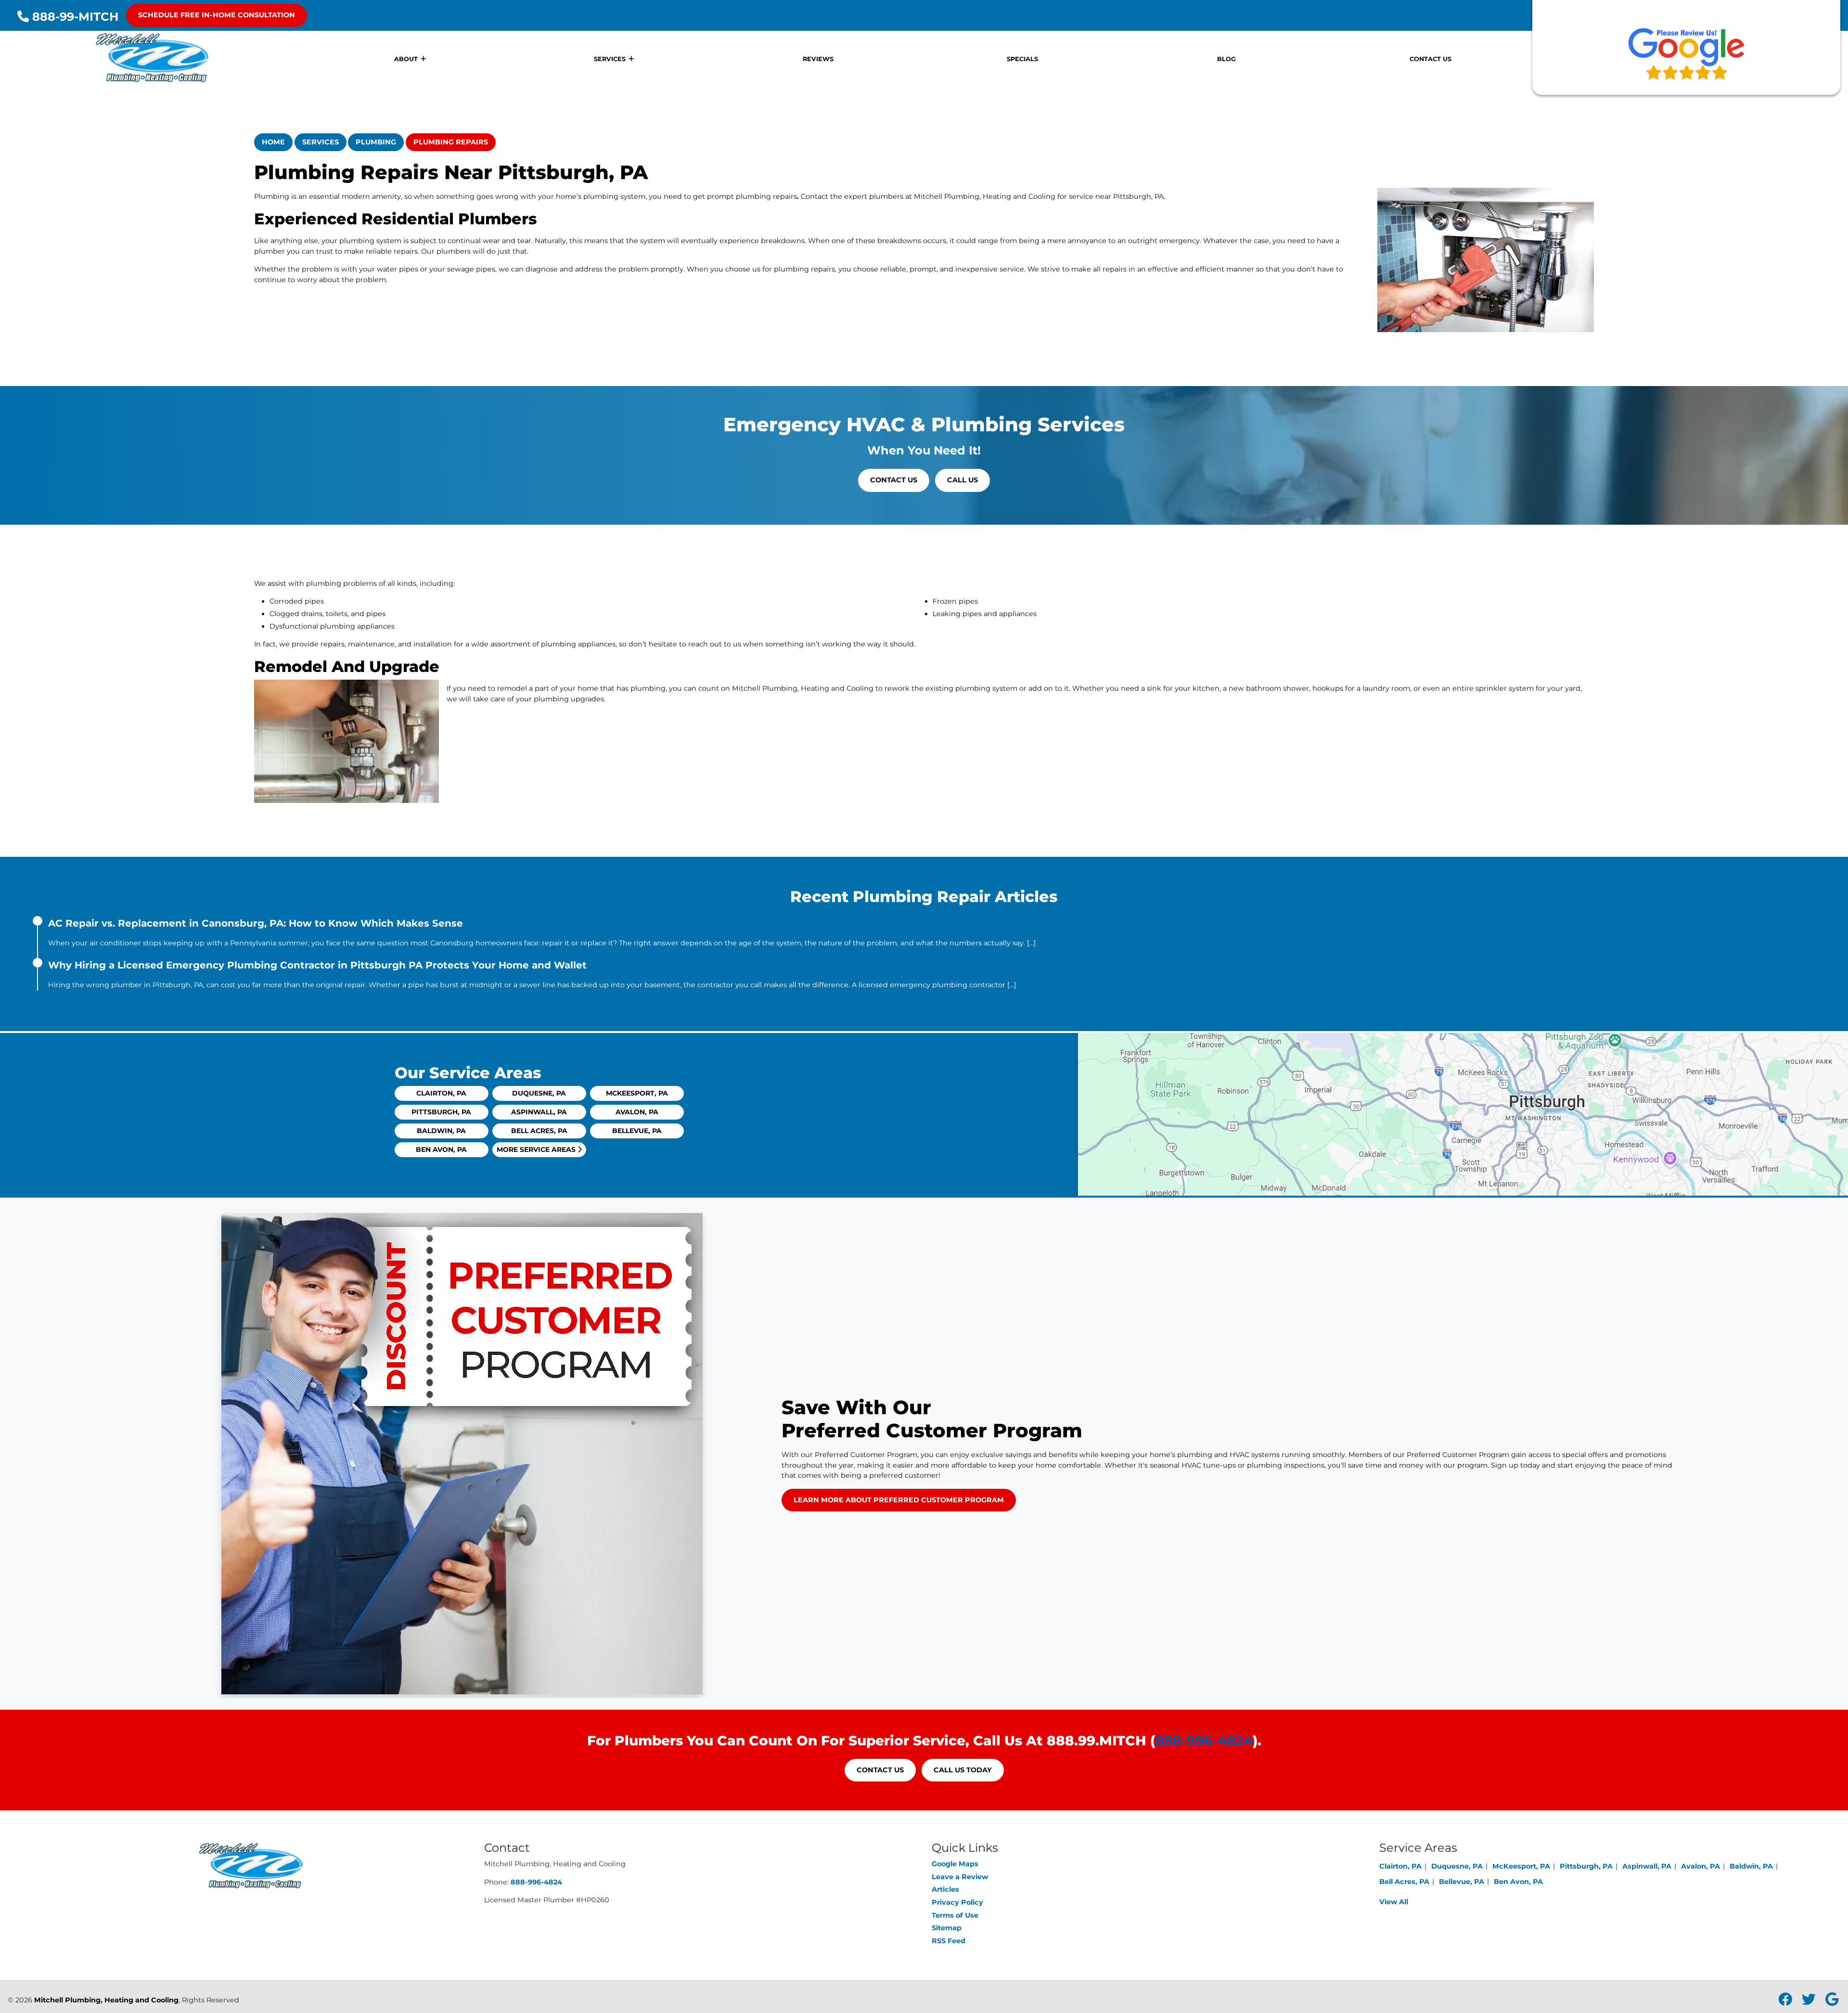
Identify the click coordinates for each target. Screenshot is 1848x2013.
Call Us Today (963, 1770)
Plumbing (376, 142)
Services (321, 142)
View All (1394, 1902)
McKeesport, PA (637, 1093)
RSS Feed (949, 1941)
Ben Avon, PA (441, 1149)
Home (273, 142)
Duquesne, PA (539, 1093)
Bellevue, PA (637, 1131)
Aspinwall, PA (539, 1112)
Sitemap (947, 1928)
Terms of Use (955, 1915)
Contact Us (894, 480)
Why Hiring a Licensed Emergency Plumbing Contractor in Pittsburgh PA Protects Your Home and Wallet (317, 965)
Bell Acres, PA (539, 1131)
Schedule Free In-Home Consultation (217, 15)
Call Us (962, 480)
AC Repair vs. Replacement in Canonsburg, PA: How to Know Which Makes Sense (256, 923)
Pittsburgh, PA (441, 1112)
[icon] (1786, 2002)
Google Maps (955, 1864)
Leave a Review (960, 1877)
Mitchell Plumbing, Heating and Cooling (106, 2000)
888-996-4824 (1204, 1741)
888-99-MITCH (74, 17)
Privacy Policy (957, 1902)
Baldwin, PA (441, 1131)
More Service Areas (537, 1149)
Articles (945, 1889)
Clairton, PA (441, 1093)
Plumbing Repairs (451, 142)
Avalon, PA (637, 1112)
